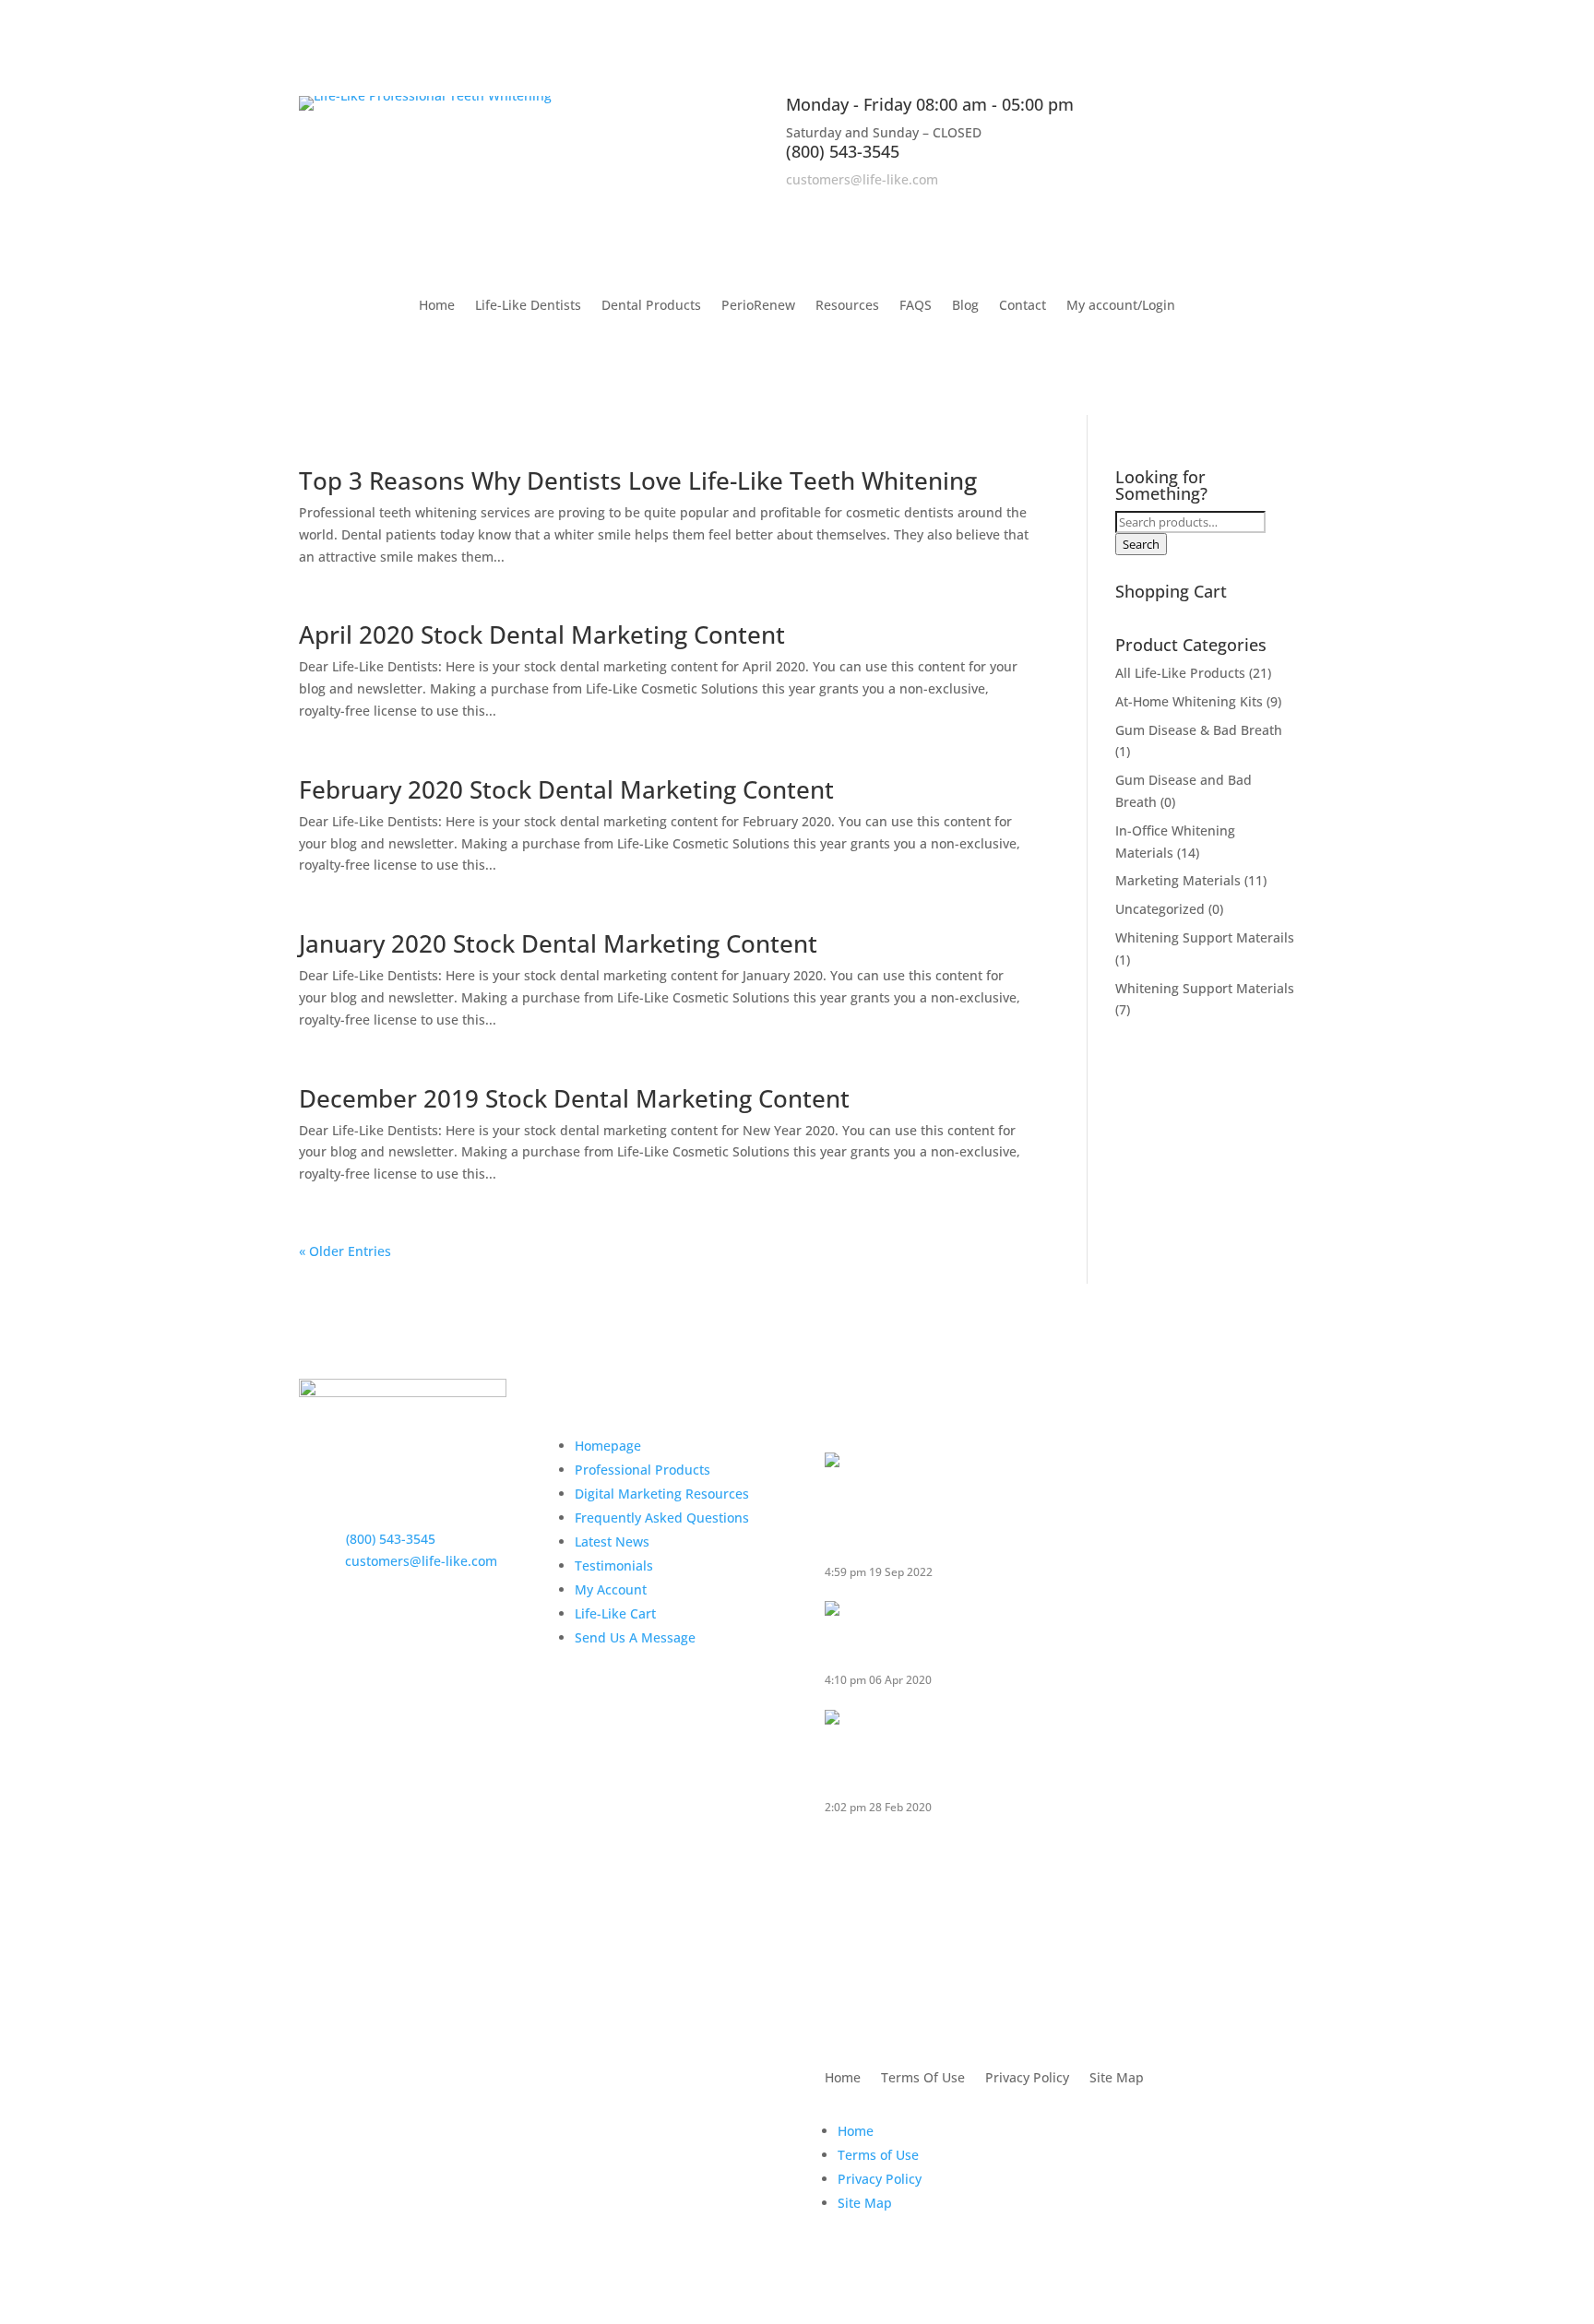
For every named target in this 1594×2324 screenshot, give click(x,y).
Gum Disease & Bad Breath (1199, 730)
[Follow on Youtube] (1280, 206)
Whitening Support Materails (1205, 937)
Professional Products (642, 1470)
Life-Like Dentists (528, 306)
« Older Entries (345, 1251)
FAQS (916, 306)
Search (1141, 544)
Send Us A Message (635, 1637)
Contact (1023, 306)
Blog (965, 306)
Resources (847, 306)
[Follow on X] (1243, 206)
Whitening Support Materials (1205, 988)
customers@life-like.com (862, 179)
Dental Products (651, 306)
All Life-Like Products (1180, 673)
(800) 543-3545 (843, 151)
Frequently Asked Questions (662, 1518)
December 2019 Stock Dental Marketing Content (574, 1098)
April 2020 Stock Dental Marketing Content (542, 634)
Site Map (1117, 2079)
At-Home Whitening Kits (1189, 701)
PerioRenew (758, 306)
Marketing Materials (1178, 880)
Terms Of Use (923, 2079)
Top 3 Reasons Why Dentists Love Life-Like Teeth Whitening (638, 480)
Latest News (612, 1541)
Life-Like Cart (615, 1613)
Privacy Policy (1027, 2079)
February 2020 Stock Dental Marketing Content (566, 789)
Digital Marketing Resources (662, 1494)
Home (437, 306)
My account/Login (1121, 306)
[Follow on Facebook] (1207, 206)
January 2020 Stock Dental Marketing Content (558, 943)
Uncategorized (1160, 909)
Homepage (608, 1446)
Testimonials (614, 1565)
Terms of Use (878, 2155)
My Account (611, 1589)
